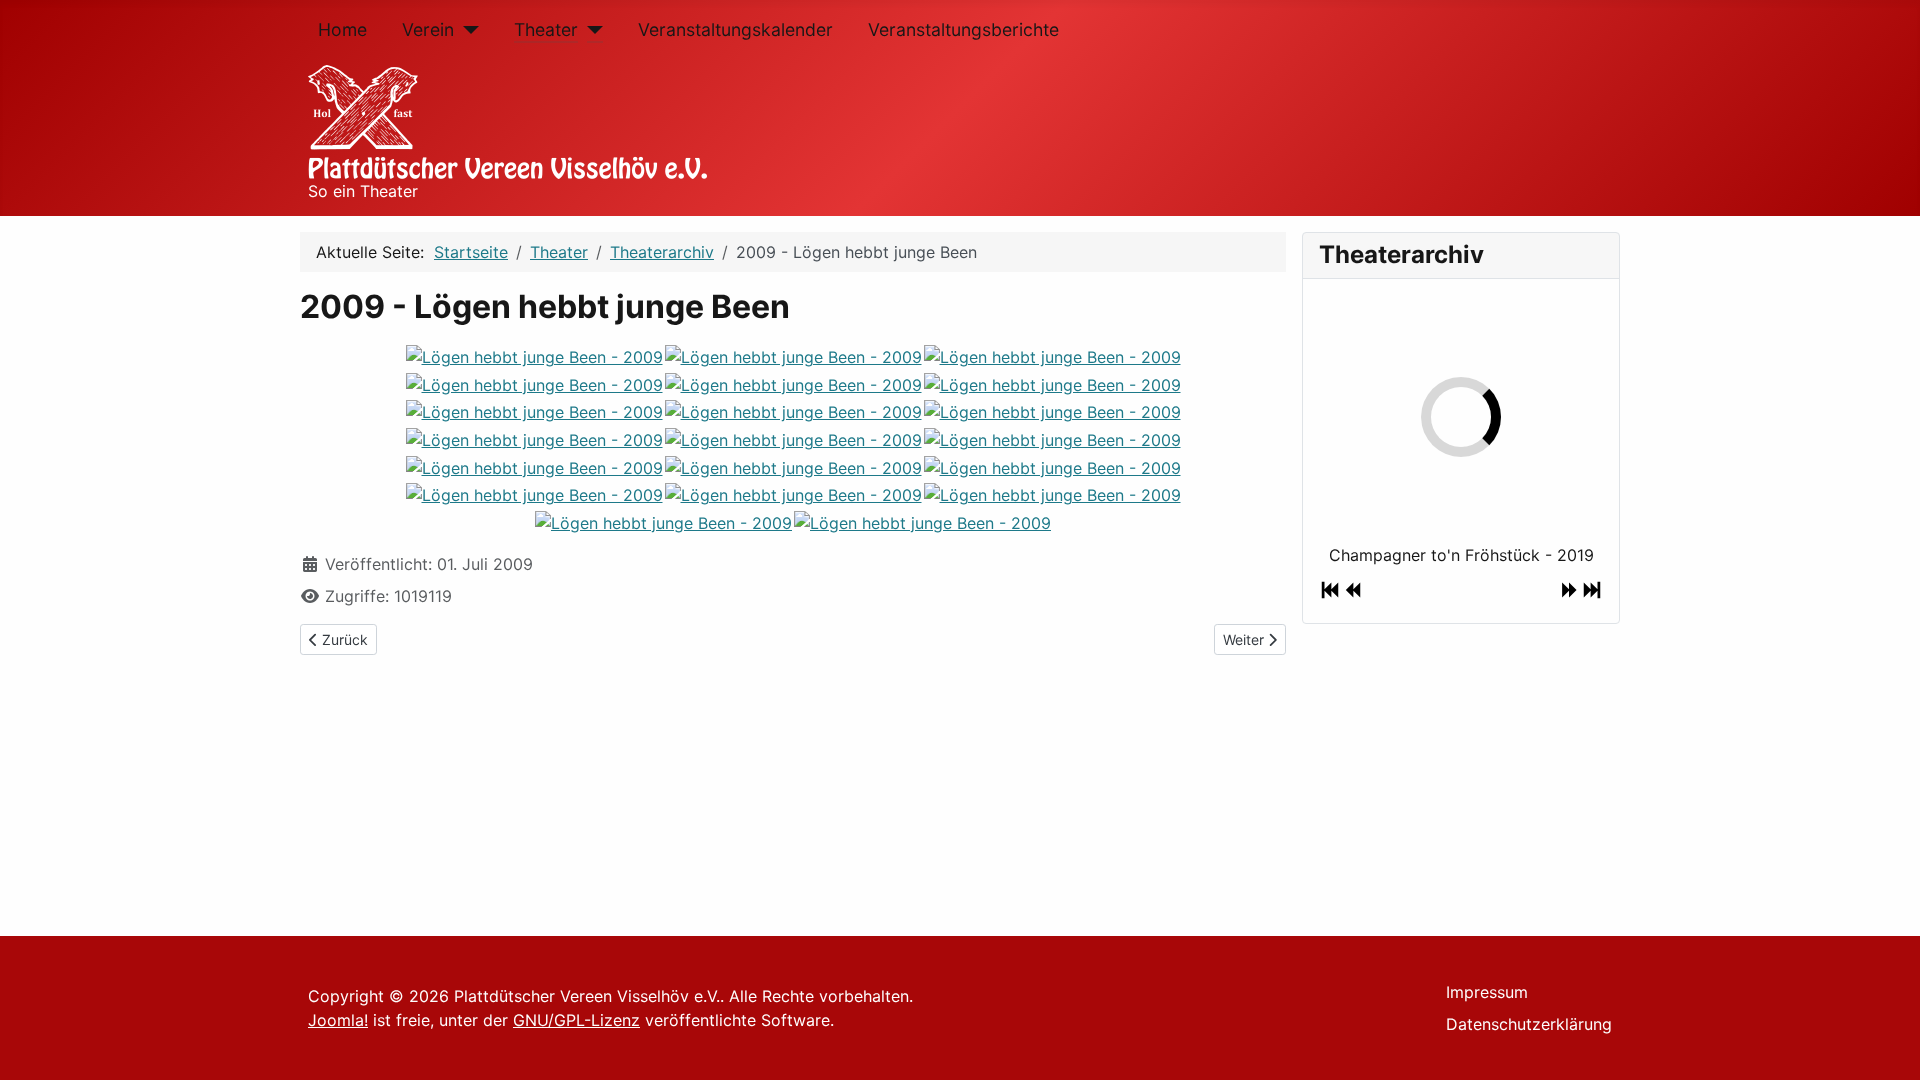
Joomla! (338, 1020)
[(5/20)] (793, 384)
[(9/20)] (1052, 412)
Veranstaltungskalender (735, 29)
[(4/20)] (534, 384)
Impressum (1487, 992)
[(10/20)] (534, 439)
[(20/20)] (922, 522)
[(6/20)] (1052, 384)
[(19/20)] (663, 522)
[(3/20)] (1052, 356)
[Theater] (590, 30)
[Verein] (466, 30)
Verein (428, 29)
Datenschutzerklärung (1529, 1024)
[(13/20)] (534, 467)
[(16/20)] (534, 495)
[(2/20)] (793, 356)
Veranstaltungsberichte (963, 29)
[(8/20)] (793, 412)
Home (342, 29)
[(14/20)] (793, 467)
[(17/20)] (793, 495)
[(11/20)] (793, 439)
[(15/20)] (1052, 467)
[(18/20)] (1052, 495)
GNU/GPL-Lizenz (576, 1020)
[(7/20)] (534, 412)
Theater (546, 29)
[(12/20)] (1052, 439)
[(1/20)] (534, 356)
